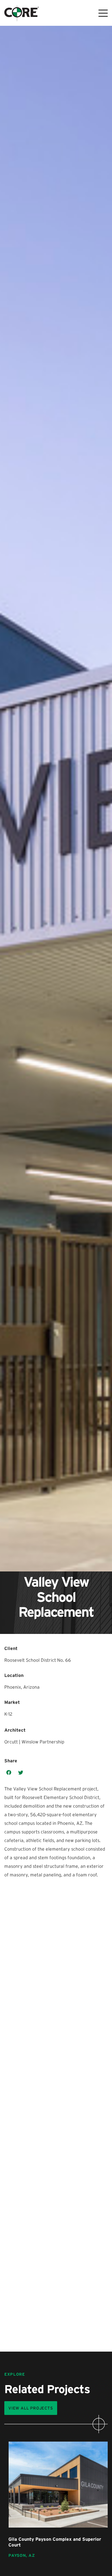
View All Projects (31, 2408)
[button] (9, 1773)
